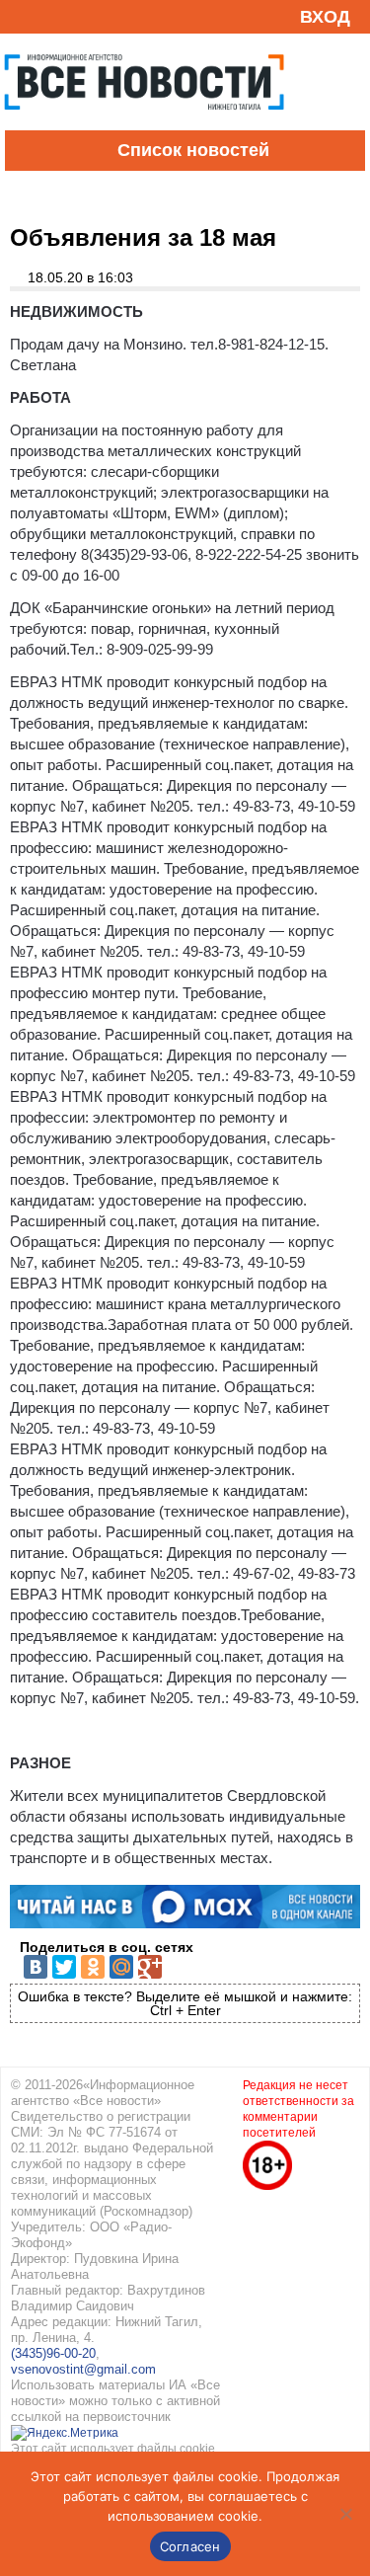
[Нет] (345, 2514)
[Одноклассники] (93, 1967)
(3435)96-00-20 (53, 2353)
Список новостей (193, 150)
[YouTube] (53, 16)
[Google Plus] (150, 1967)
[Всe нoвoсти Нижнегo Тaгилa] (144, 125)
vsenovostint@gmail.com (83, 2369)
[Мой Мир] (121, 1967)
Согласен (190, 2546)
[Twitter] (64, 1967)
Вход (325, 17)
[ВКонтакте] (36, 1967)
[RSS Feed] (23, 16)
